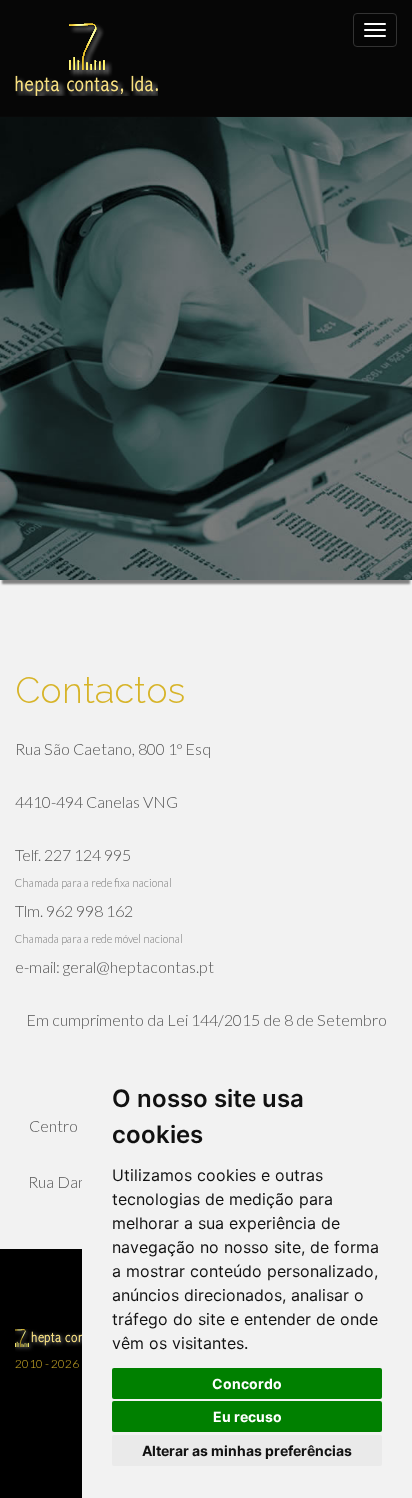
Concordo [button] (247, 1383)
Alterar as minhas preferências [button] (247, 1450)
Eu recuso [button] (247, 1416)
